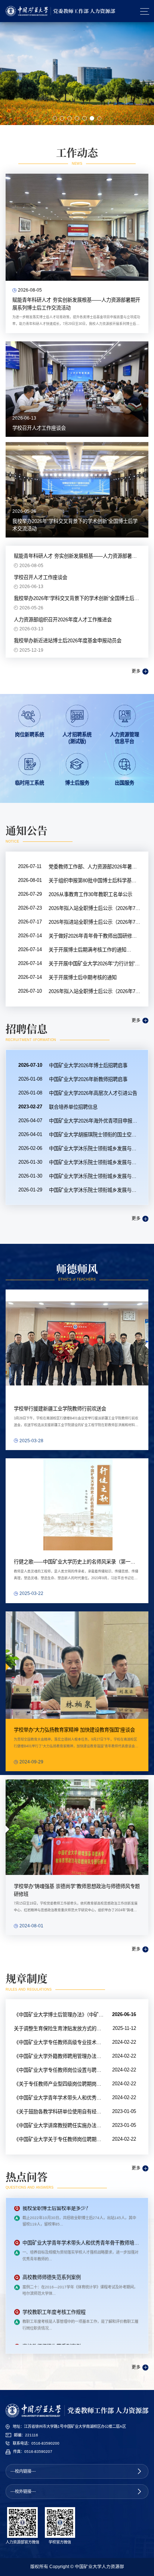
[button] (55, 118)
